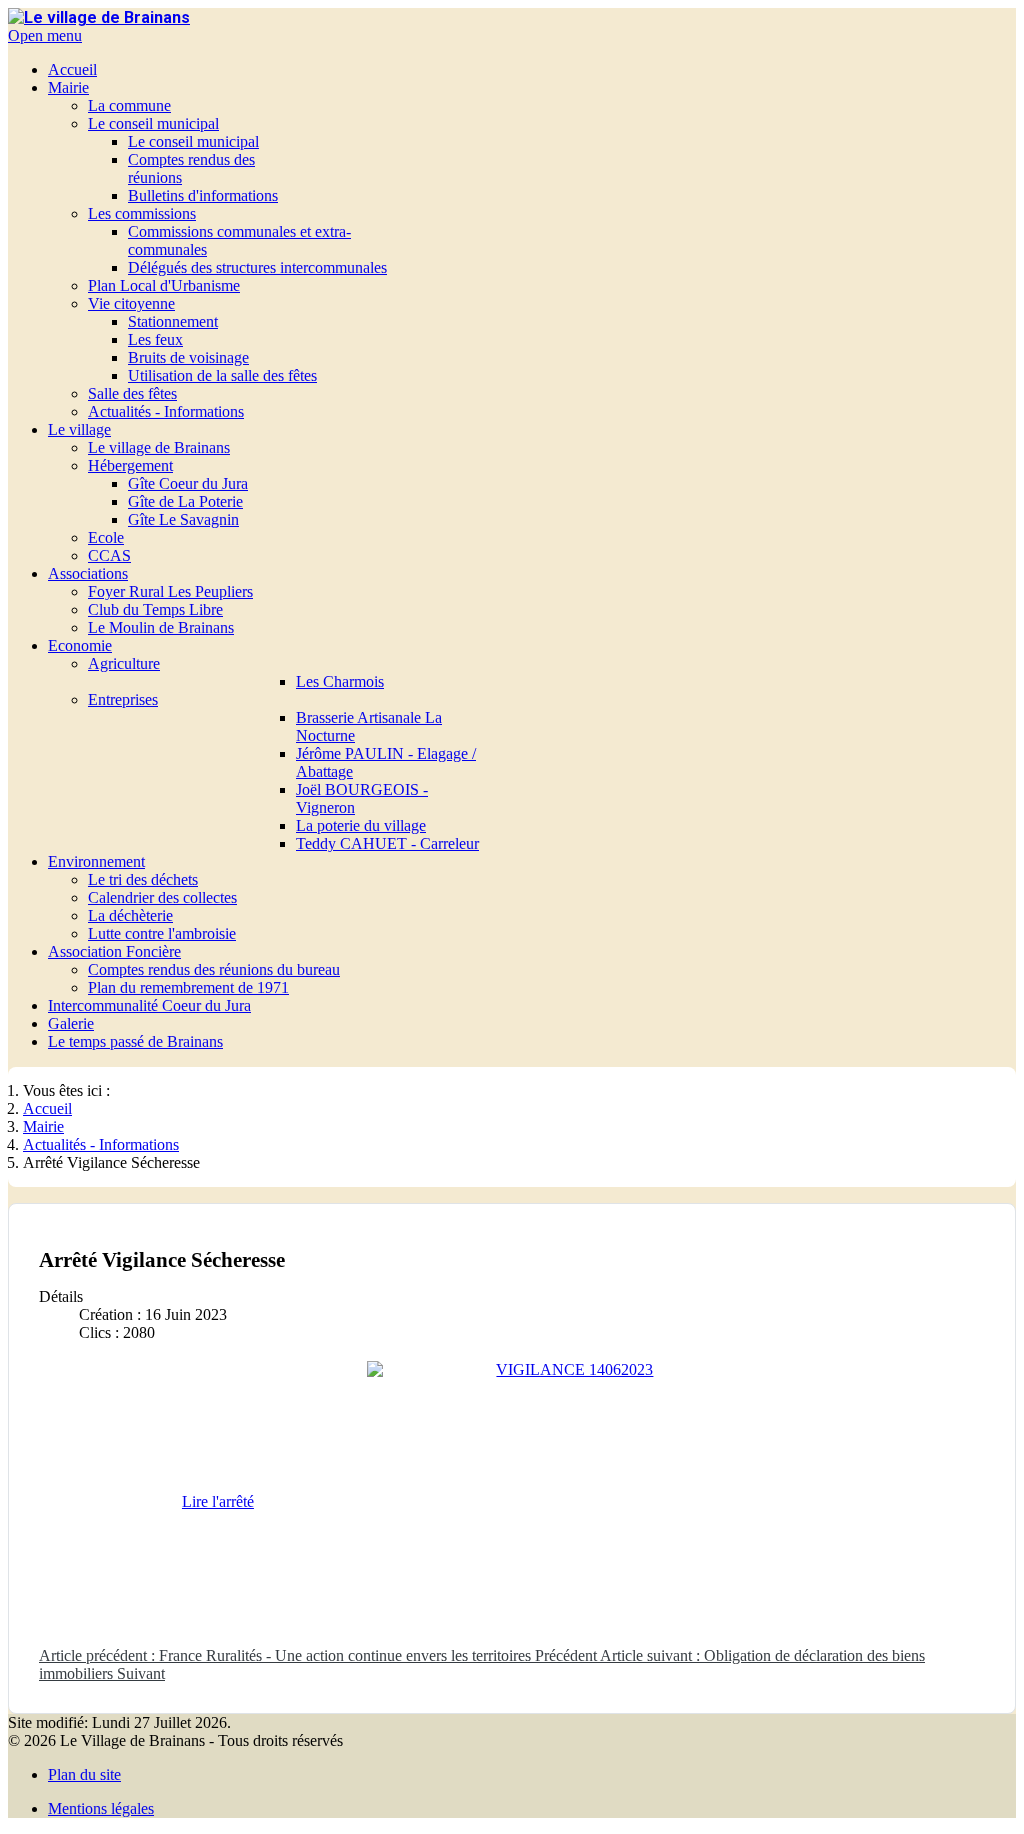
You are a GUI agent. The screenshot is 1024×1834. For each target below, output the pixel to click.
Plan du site (84, 1774)
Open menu (45, 35)
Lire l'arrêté (218, 1501)
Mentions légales (101, 1808)
